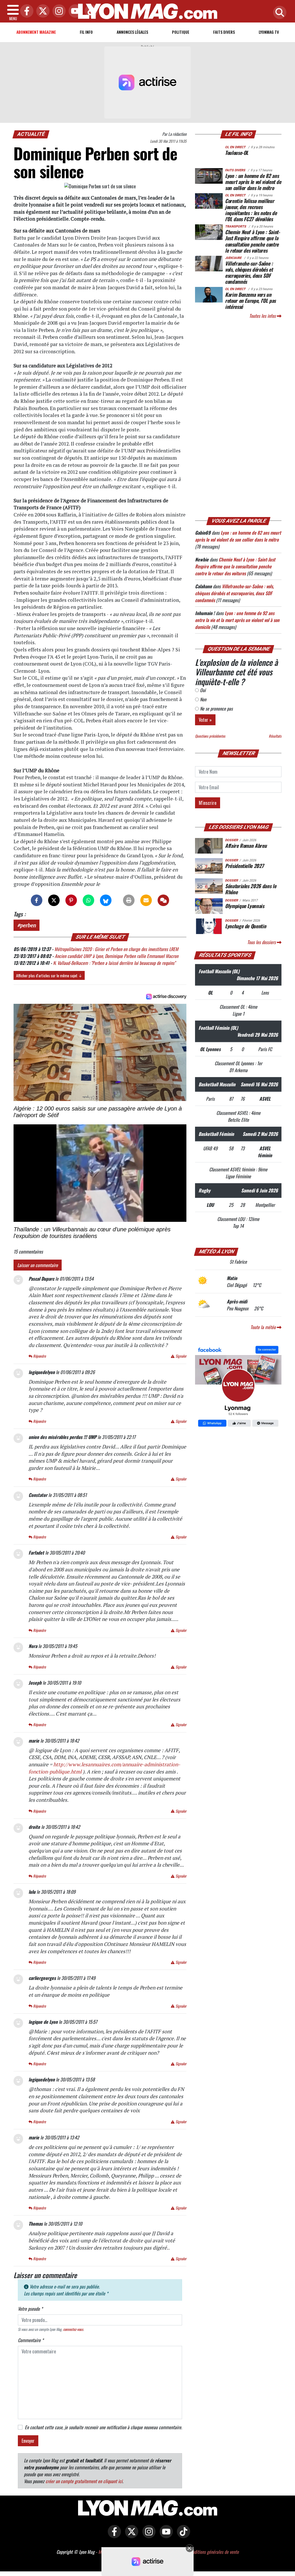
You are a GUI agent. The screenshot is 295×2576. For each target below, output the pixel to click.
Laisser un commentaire (38, 1265)
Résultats (275, 736)
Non (203, 699)
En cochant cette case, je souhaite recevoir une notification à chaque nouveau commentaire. (103, 2427)
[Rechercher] (278, 13)
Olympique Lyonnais (245, 906)
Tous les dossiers (262, 942)
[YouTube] (74, 11)
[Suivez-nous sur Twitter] (130, 2536)
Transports (236, 227)
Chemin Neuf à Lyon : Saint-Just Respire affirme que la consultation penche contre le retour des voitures (253, 241)
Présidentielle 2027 (244, 866)
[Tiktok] (90, 11)
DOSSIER (231, 840)
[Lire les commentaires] (163, 900)
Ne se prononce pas (216, 709)
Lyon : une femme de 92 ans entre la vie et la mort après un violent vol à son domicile (237, 620)
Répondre (39, 1356)
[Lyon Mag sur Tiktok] (182, 2536)
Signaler (180, 1356)
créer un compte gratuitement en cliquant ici (84, 2481)
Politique (181, 32)
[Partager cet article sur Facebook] (37, 900)
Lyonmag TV (269, 32)
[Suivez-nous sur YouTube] (165, 2536)
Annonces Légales (132, 32)
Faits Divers (224, 32)
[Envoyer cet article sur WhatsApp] (88, 900)
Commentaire (31, 2340)
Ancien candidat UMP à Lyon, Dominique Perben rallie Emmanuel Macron (117, 956)
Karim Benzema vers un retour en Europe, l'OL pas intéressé (250, 300)
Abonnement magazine (36, 32)
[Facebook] (25, 11)
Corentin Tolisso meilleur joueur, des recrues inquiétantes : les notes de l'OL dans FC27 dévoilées (251, 210)
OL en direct (235, 147)
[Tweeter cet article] (54, 900)
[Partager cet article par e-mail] (146, 900)
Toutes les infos (263, 316)
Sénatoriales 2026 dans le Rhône (250, 889)
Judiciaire (233, 258)
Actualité (31, 134)
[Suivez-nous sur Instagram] (147, 2536)
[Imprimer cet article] (129, 900)
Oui (202, 690)
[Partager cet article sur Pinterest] (71, 900)
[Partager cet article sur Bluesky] (106, 900)
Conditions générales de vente (213, 2552)
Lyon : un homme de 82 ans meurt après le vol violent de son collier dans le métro (253, 182)
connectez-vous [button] (73, 2329)
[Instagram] (58, 11)
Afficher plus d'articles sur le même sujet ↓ (49, 975)
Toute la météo (264, 1327)
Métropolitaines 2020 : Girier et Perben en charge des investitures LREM (116, 949)
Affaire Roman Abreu (246, 845)
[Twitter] (41, 11)
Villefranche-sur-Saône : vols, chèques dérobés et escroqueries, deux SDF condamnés (249, 272)
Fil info (86, 32)
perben (28, 925)
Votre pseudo (30, 2309)
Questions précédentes (210, 736)
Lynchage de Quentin (245, 926)
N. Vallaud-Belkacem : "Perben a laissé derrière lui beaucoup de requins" (114, 963)
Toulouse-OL (237, 153)
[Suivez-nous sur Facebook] (238, 1387)
